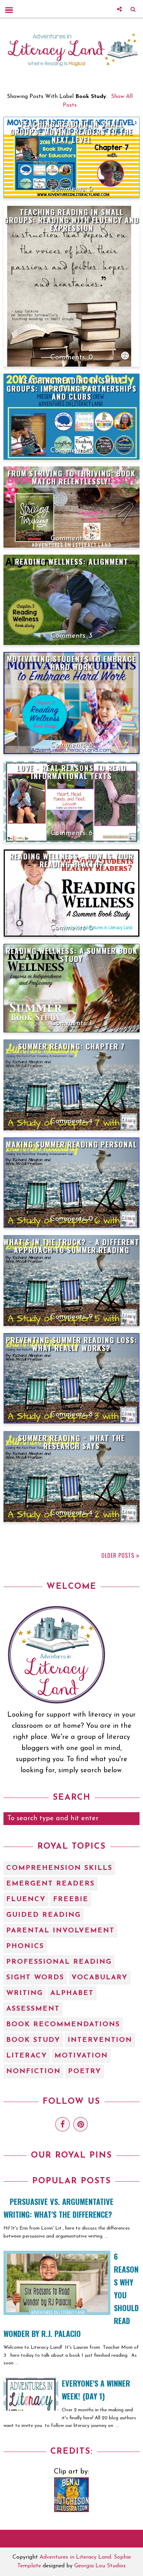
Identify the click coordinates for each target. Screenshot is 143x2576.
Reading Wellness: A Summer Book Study (72, 955)
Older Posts (118, 1555)
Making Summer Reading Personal (71, 1144)
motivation (81, 2056)
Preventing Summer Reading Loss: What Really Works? (72, 1344)
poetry (85, 2071)
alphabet (72, 1993)
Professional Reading (59, 1962)
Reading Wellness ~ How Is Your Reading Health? (72, 860)
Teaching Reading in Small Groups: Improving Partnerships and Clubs (72, 388)
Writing (25, 1993)
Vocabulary (100, 1978)
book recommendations (63, 2025)
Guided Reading (44, 1915)
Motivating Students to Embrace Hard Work (71, 663)
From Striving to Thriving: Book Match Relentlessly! (71, 477)
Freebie (71, 1899)
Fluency (26, 1899)
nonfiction (33, 2071)
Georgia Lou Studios (100, 2566)
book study (33, 2040)
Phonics (25, 1946)
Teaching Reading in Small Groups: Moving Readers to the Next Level (71, 132)
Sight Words (35, 1978)
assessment (33, 2009)
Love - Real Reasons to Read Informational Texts (71, 772)
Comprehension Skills (59, 1868)
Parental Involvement (60, 1931)
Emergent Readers (51, 1884)
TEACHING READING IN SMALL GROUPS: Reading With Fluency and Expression (72, 220)
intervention (100, 2040)
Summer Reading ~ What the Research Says (71, 1442)
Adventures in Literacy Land (75, 2557)
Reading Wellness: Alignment (72, 561)
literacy (27, 2056)
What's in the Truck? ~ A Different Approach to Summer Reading (71, 1246)
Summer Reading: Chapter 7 (71, 1046)
